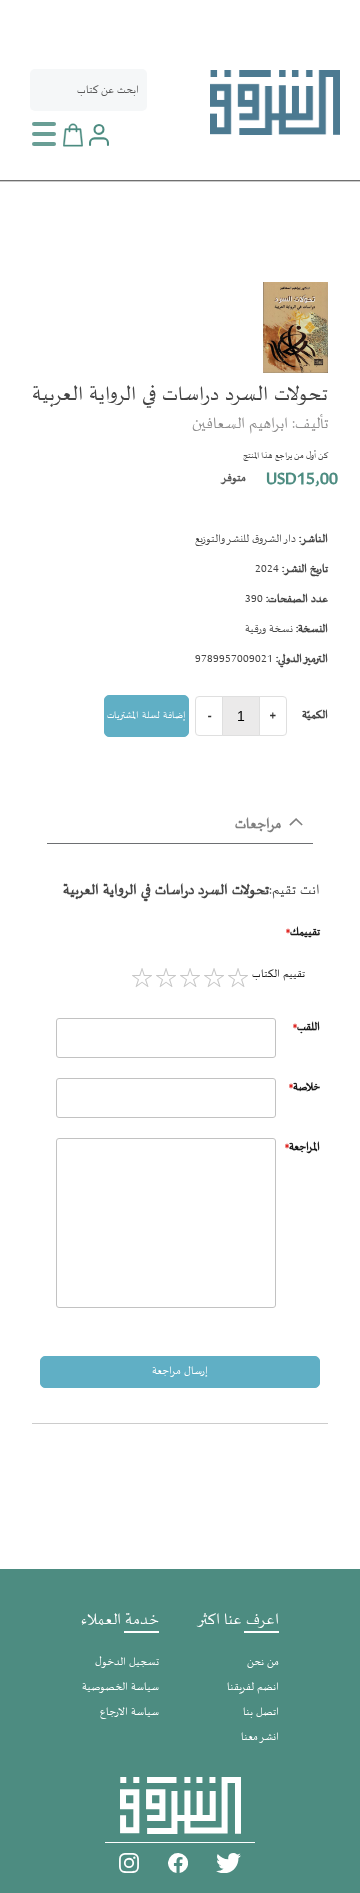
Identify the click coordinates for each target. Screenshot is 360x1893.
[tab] (180, 825)
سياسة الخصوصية (120, 1687)
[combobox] (88, 90)
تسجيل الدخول (127, 1662)
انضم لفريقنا (253, 1687)
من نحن (263, 1662)
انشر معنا (260, 1737)
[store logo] (275, 102)
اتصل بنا (261, 1712)
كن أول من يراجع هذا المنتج (285, 456)
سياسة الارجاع (129, 1712)
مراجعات (258, 824)
